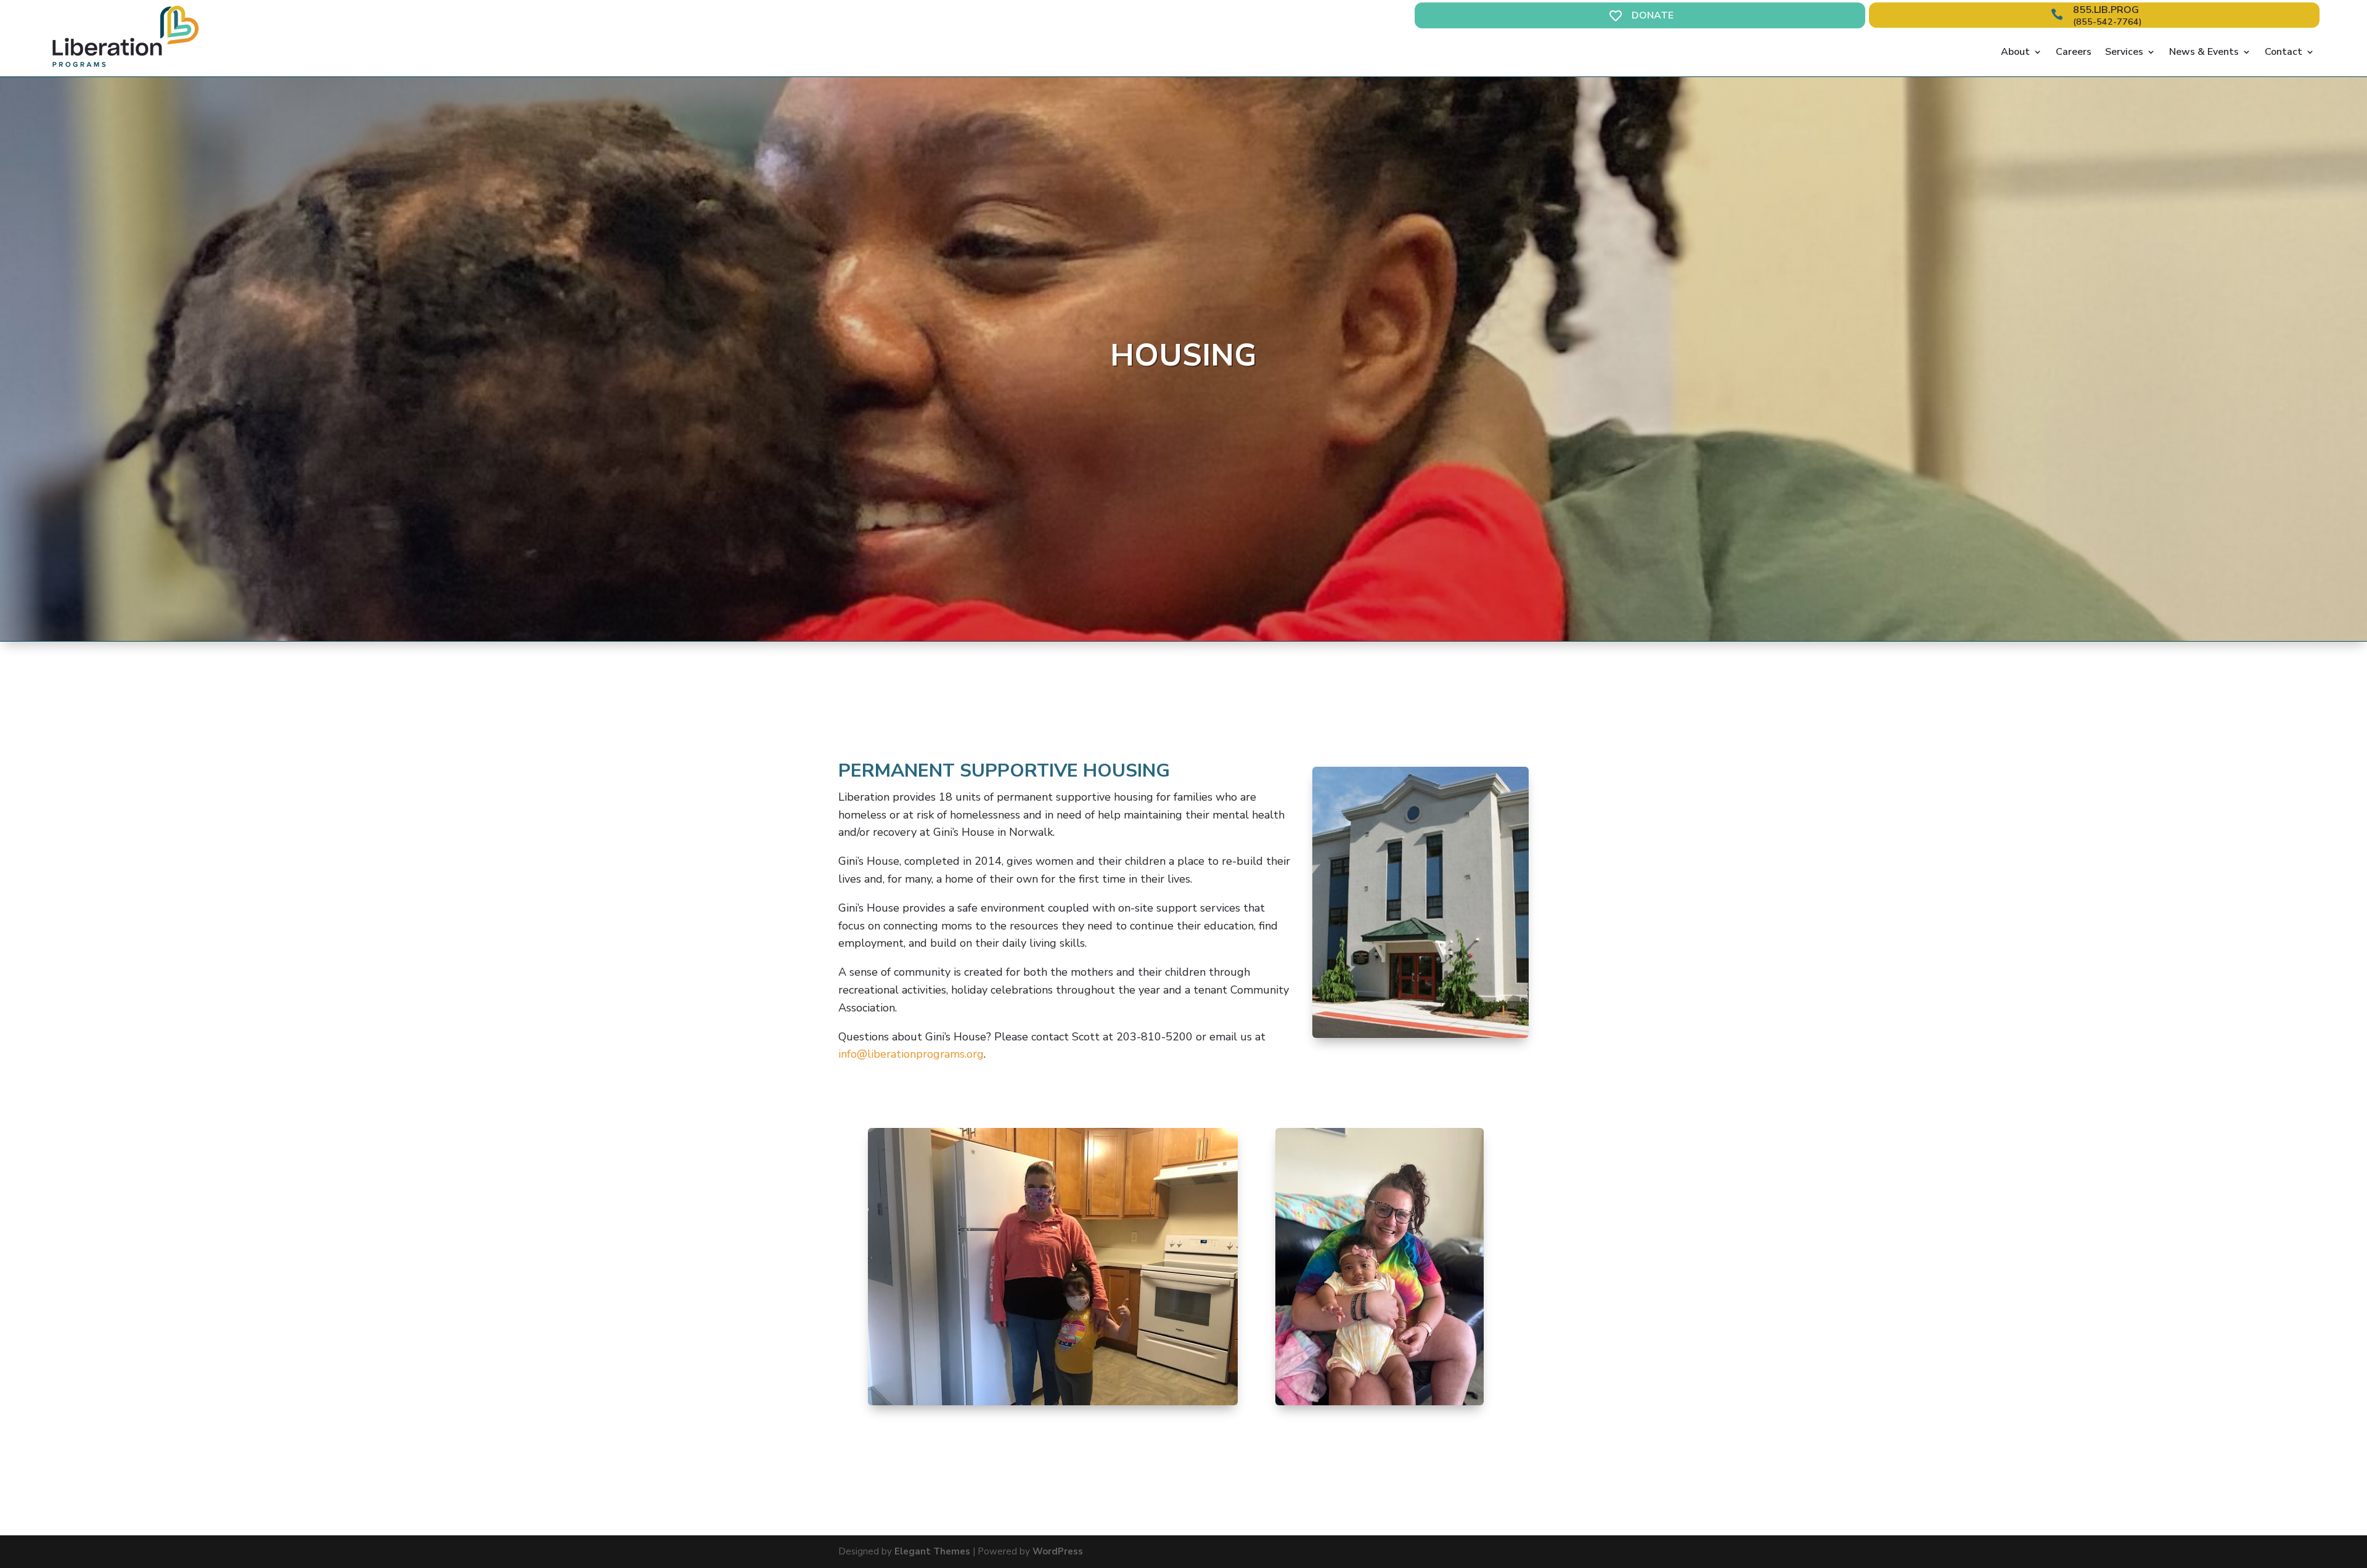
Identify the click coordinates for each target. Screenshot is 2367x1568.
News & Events (2204, 52)
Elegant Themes (932, 1551)
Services (2124, 52)
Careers (2074, 52)
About (2015, 52)
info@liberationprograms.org (911, 1054)
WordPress (1058, 1551)
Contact (2283, 52)
